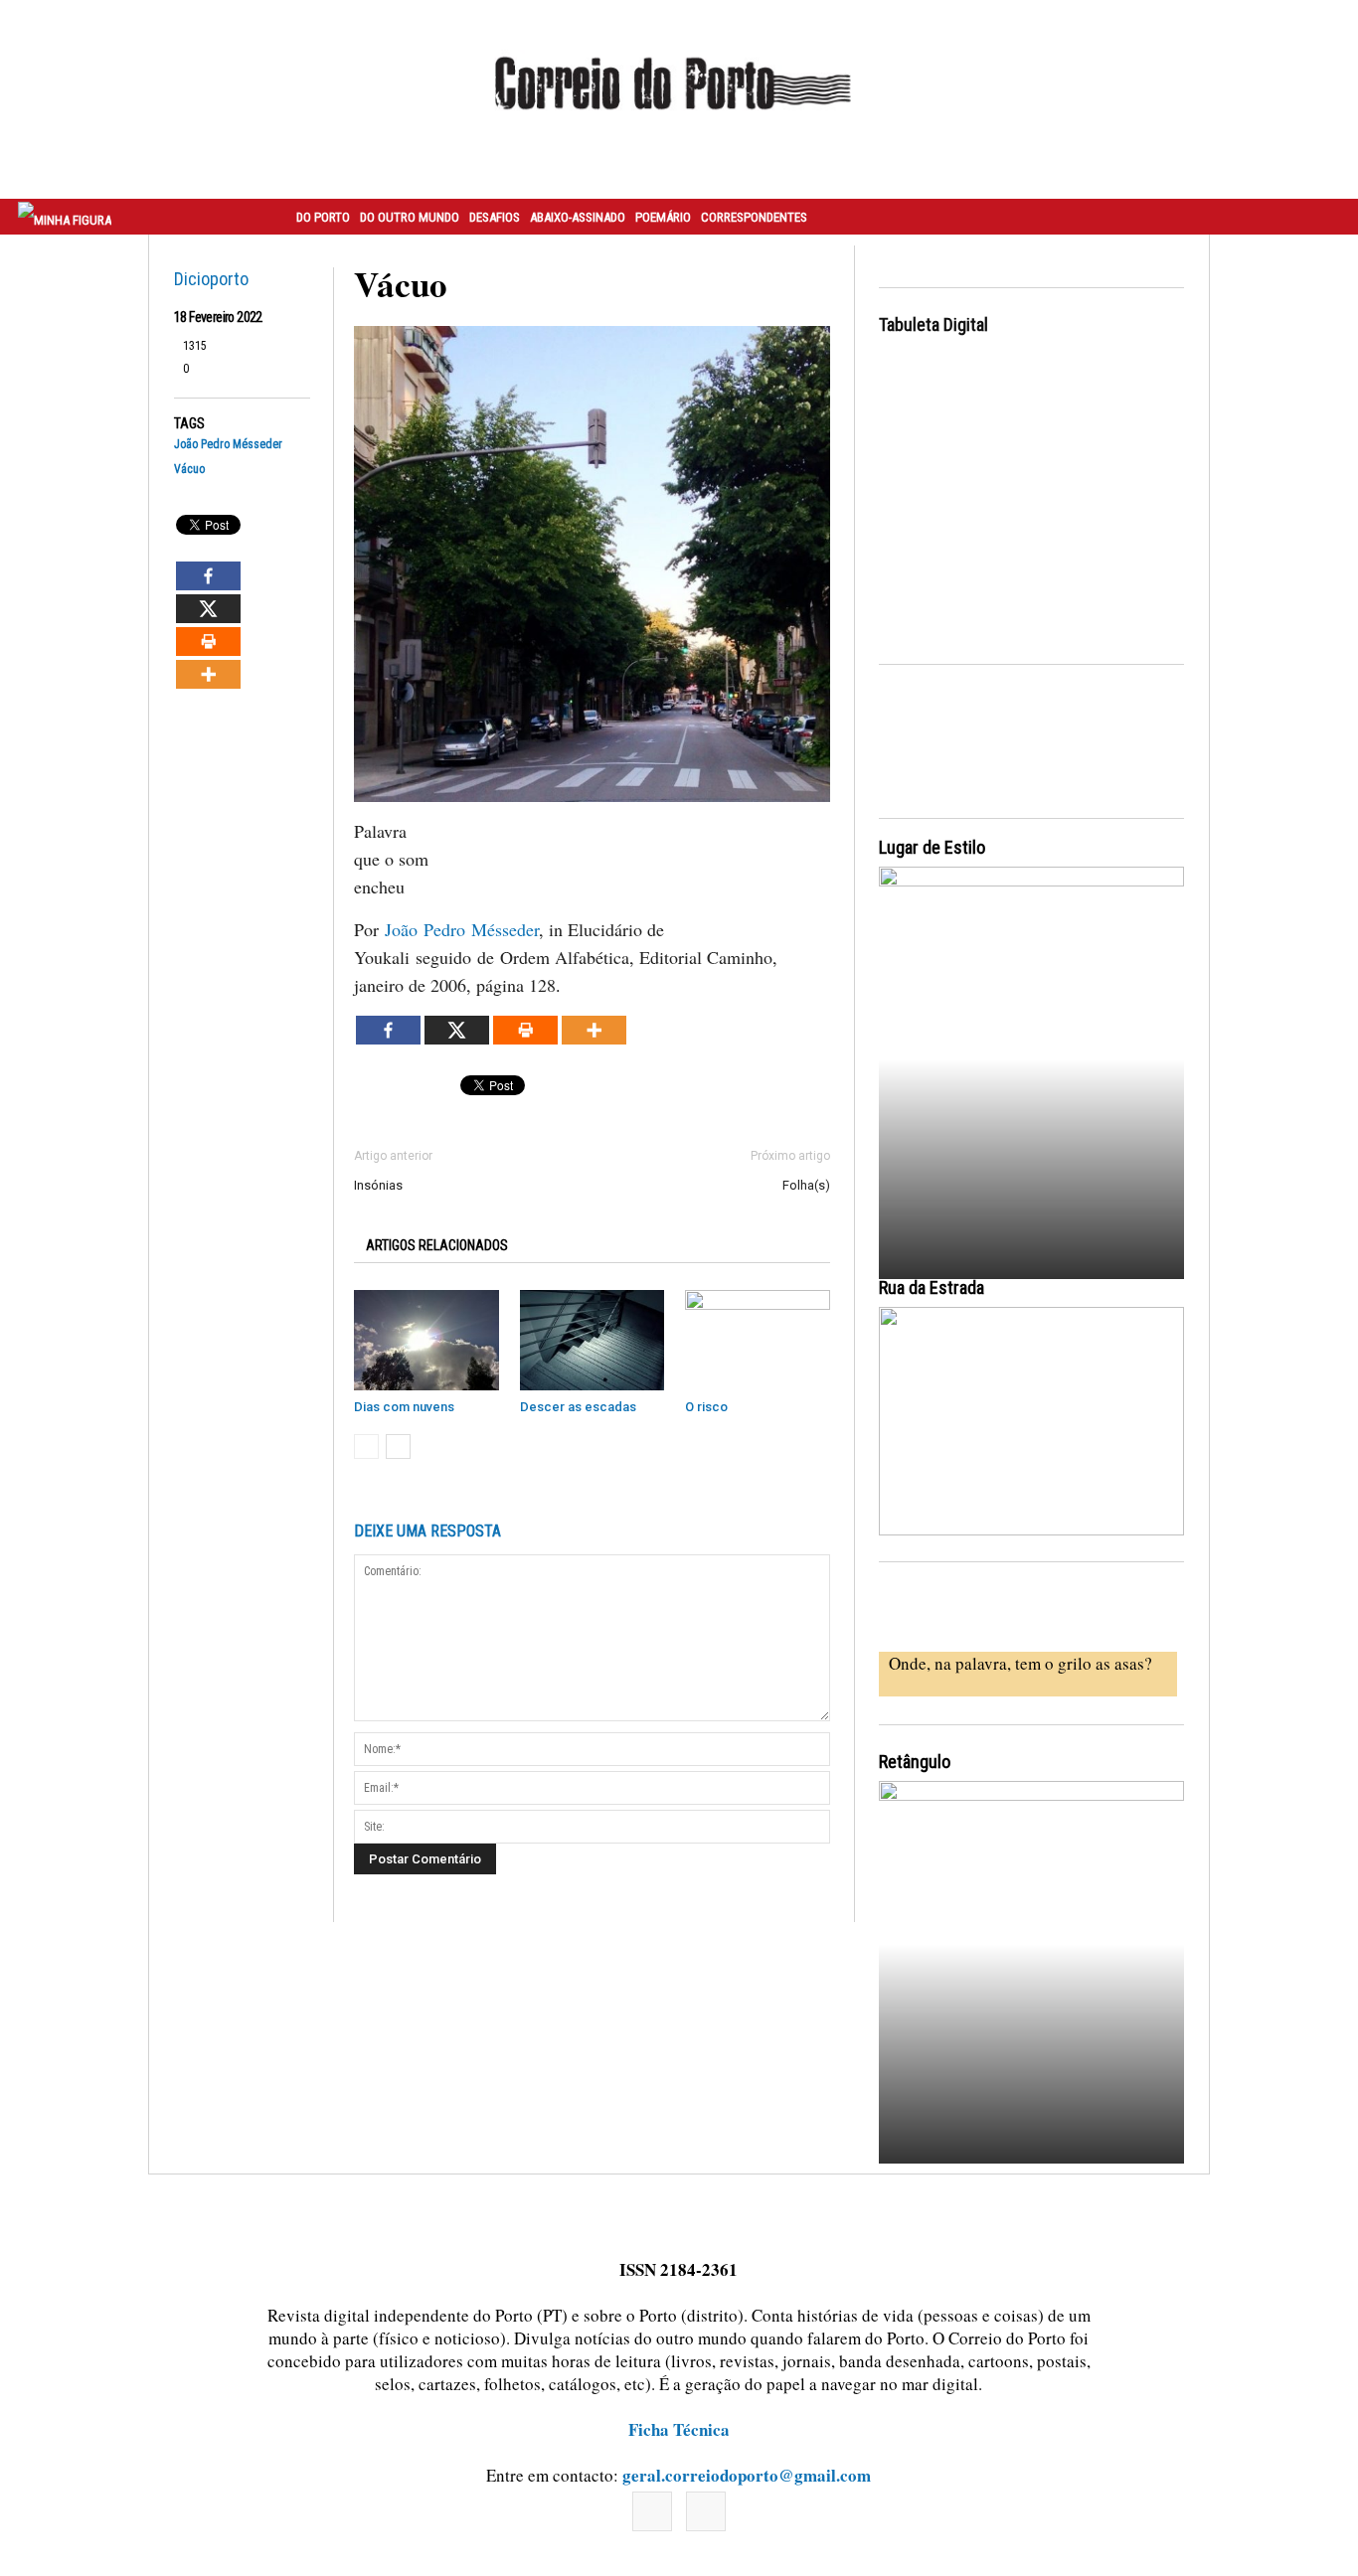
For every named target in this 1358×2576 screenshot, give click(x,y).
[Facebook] (208, 576)
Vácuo (189, 470)
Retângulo (915, 1762)
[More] (208, 674)
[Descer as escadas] (593, 1340)
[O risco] (758, 1340)
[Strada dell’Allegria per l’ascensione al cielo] (1031, 1421)
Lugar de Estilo (932, 847)
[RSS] (706, 2511)
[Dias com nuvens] (426, 1340)
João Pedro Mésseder (228, 445)
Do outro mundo (410, 217)
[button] (1321, 217)
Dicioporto (211, 279)
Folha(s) (806, 1185)
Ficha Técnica (679, 2429)
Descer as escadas (578, 1407)
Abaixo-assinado (578, 217)
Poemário (663, 217)
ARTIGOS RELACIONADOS (437, 1245)
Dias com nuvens (404, 1407)
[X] (208, 609)
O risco (706, 1407)
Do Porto (323, 217)
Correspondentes (754, 217)
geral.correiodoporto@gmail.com (747, 2475)
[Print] (208, 642)
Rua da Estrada (932, 1288)
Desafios (495, 217)
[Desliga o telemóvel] (1031, 1055)
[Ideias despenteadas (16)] (1031, 1969)
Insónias (378, 1185)
